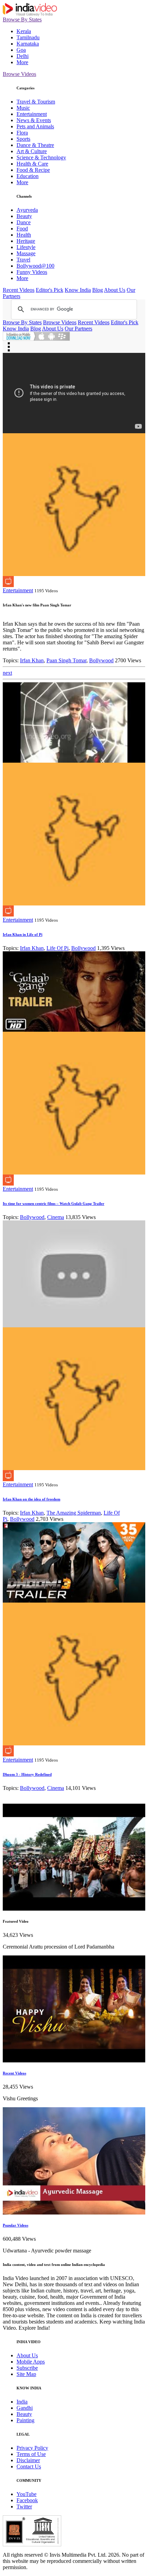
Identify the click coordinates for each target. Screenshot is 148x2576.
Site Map (26, 2374)
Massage (26, 253)
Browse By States (22, 19)
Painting (25, 2420)
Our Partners (78, 329)
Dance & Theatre (35, 145)
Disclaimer (28, 2460)
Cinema (56, 1217)
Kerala (24, 31)
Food (22, 229)
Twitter (24, 2506)
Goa (21, 50)
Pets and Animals (35, 126)
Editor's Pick (50, 290)
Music (23, 108)
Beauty (24, 216)
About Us (115, 290)
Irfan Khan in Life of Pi (23, 934)
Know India (78, 290)
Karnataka (28, 44)
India (22, 2402)
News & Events (34, 120)
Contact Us (29, 2466)
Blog (98, 290)
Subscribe (27, 2368)
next (7, 673)
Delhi (23, 56)
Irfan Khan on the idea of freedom (31, 1499)
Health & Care (32, 164)
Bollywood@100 (35, 266)
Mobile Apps (31, 2362)
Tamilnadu (28, 37)
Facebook (27, 2500)
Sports (23, 139)
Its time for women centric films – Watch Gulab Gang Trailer (54, 1203)
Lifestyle (26, 247)
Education (28, 176)
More (22, 62)
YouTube (27, 2494)
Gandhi (25, 2408)
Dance (24, 222)
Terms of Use (31, 2454)
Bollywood (101, 660)
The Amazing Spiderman (74, 1513)
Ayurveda (27, 210)
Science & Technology (41, 157)
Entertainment (32, 114)
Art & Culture (32, 151)
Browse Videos (19, 74)
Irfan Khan (32, 660)
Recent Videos (19, 290)
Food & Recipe (33, 170)
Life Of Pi (57, 948)
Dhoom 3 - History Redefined (27, 1774)
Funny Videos (32, 272)
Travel (23, 260)
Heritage (26, 241)
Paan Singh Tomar (66, 660)
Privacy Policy (32, 2448)
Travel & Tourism (36, 102)
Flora (22, 133)
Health (24, 235)
